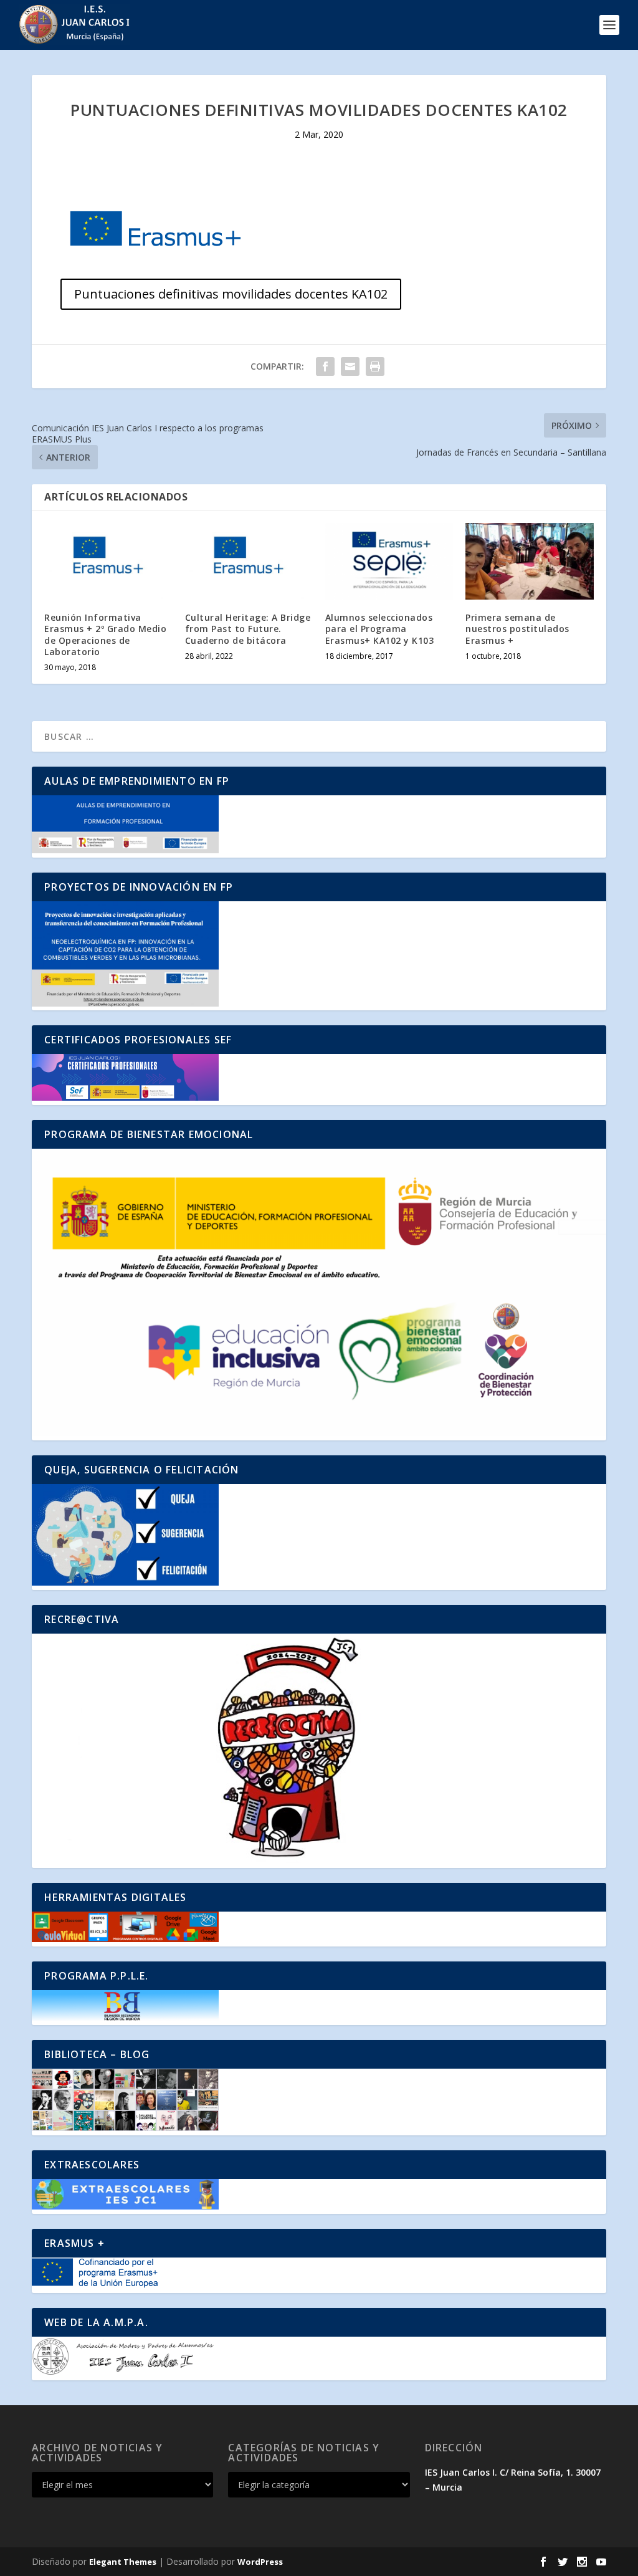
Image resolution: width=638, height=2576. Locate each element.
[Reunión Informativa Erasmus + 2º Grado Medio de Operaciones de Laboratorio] (108, 561)
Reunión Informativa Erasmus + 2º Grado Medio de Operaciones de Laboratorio (105, 634)
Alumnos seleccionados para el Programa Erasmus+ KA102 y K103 (380, 629)
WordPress (260, 2562)
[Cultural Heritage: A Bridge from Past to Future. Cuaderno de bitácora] (249, 561)
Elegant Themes (123, 2562)
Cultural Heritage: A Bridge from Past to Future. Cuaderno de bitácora (248, 629)
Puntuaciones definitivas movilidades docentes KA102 (231, 294)
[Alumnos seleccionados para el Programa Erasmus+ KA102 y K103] (389, 561)
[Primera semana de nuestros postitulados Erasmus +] (529, 561)
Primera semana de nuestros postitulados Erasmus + (517, 629)
